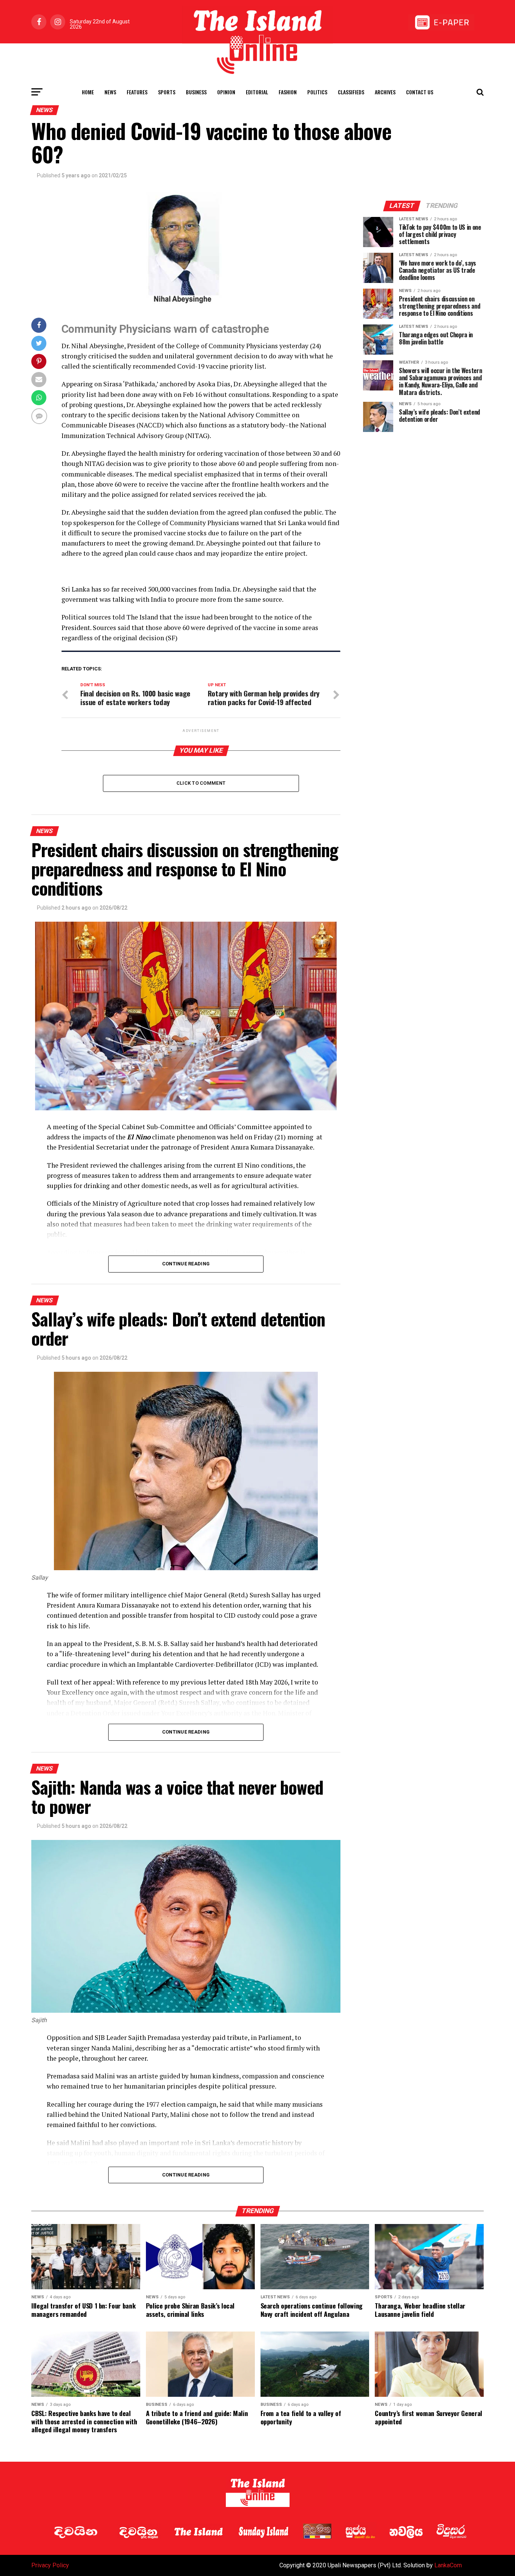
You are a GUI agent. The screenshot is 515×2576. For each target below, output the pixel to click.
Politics (317, 92)
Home (88, 92)
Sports (167, 92)
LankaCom (448, 2565)
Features (137, 92)
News (110, 92)
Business (196, 92)
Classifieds (351, 92)
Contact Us (420, 92)
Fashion (288, 92)
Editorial (257, 92)
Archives (385, 92)
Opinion (226, 92)
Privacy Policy (50, 2565)
